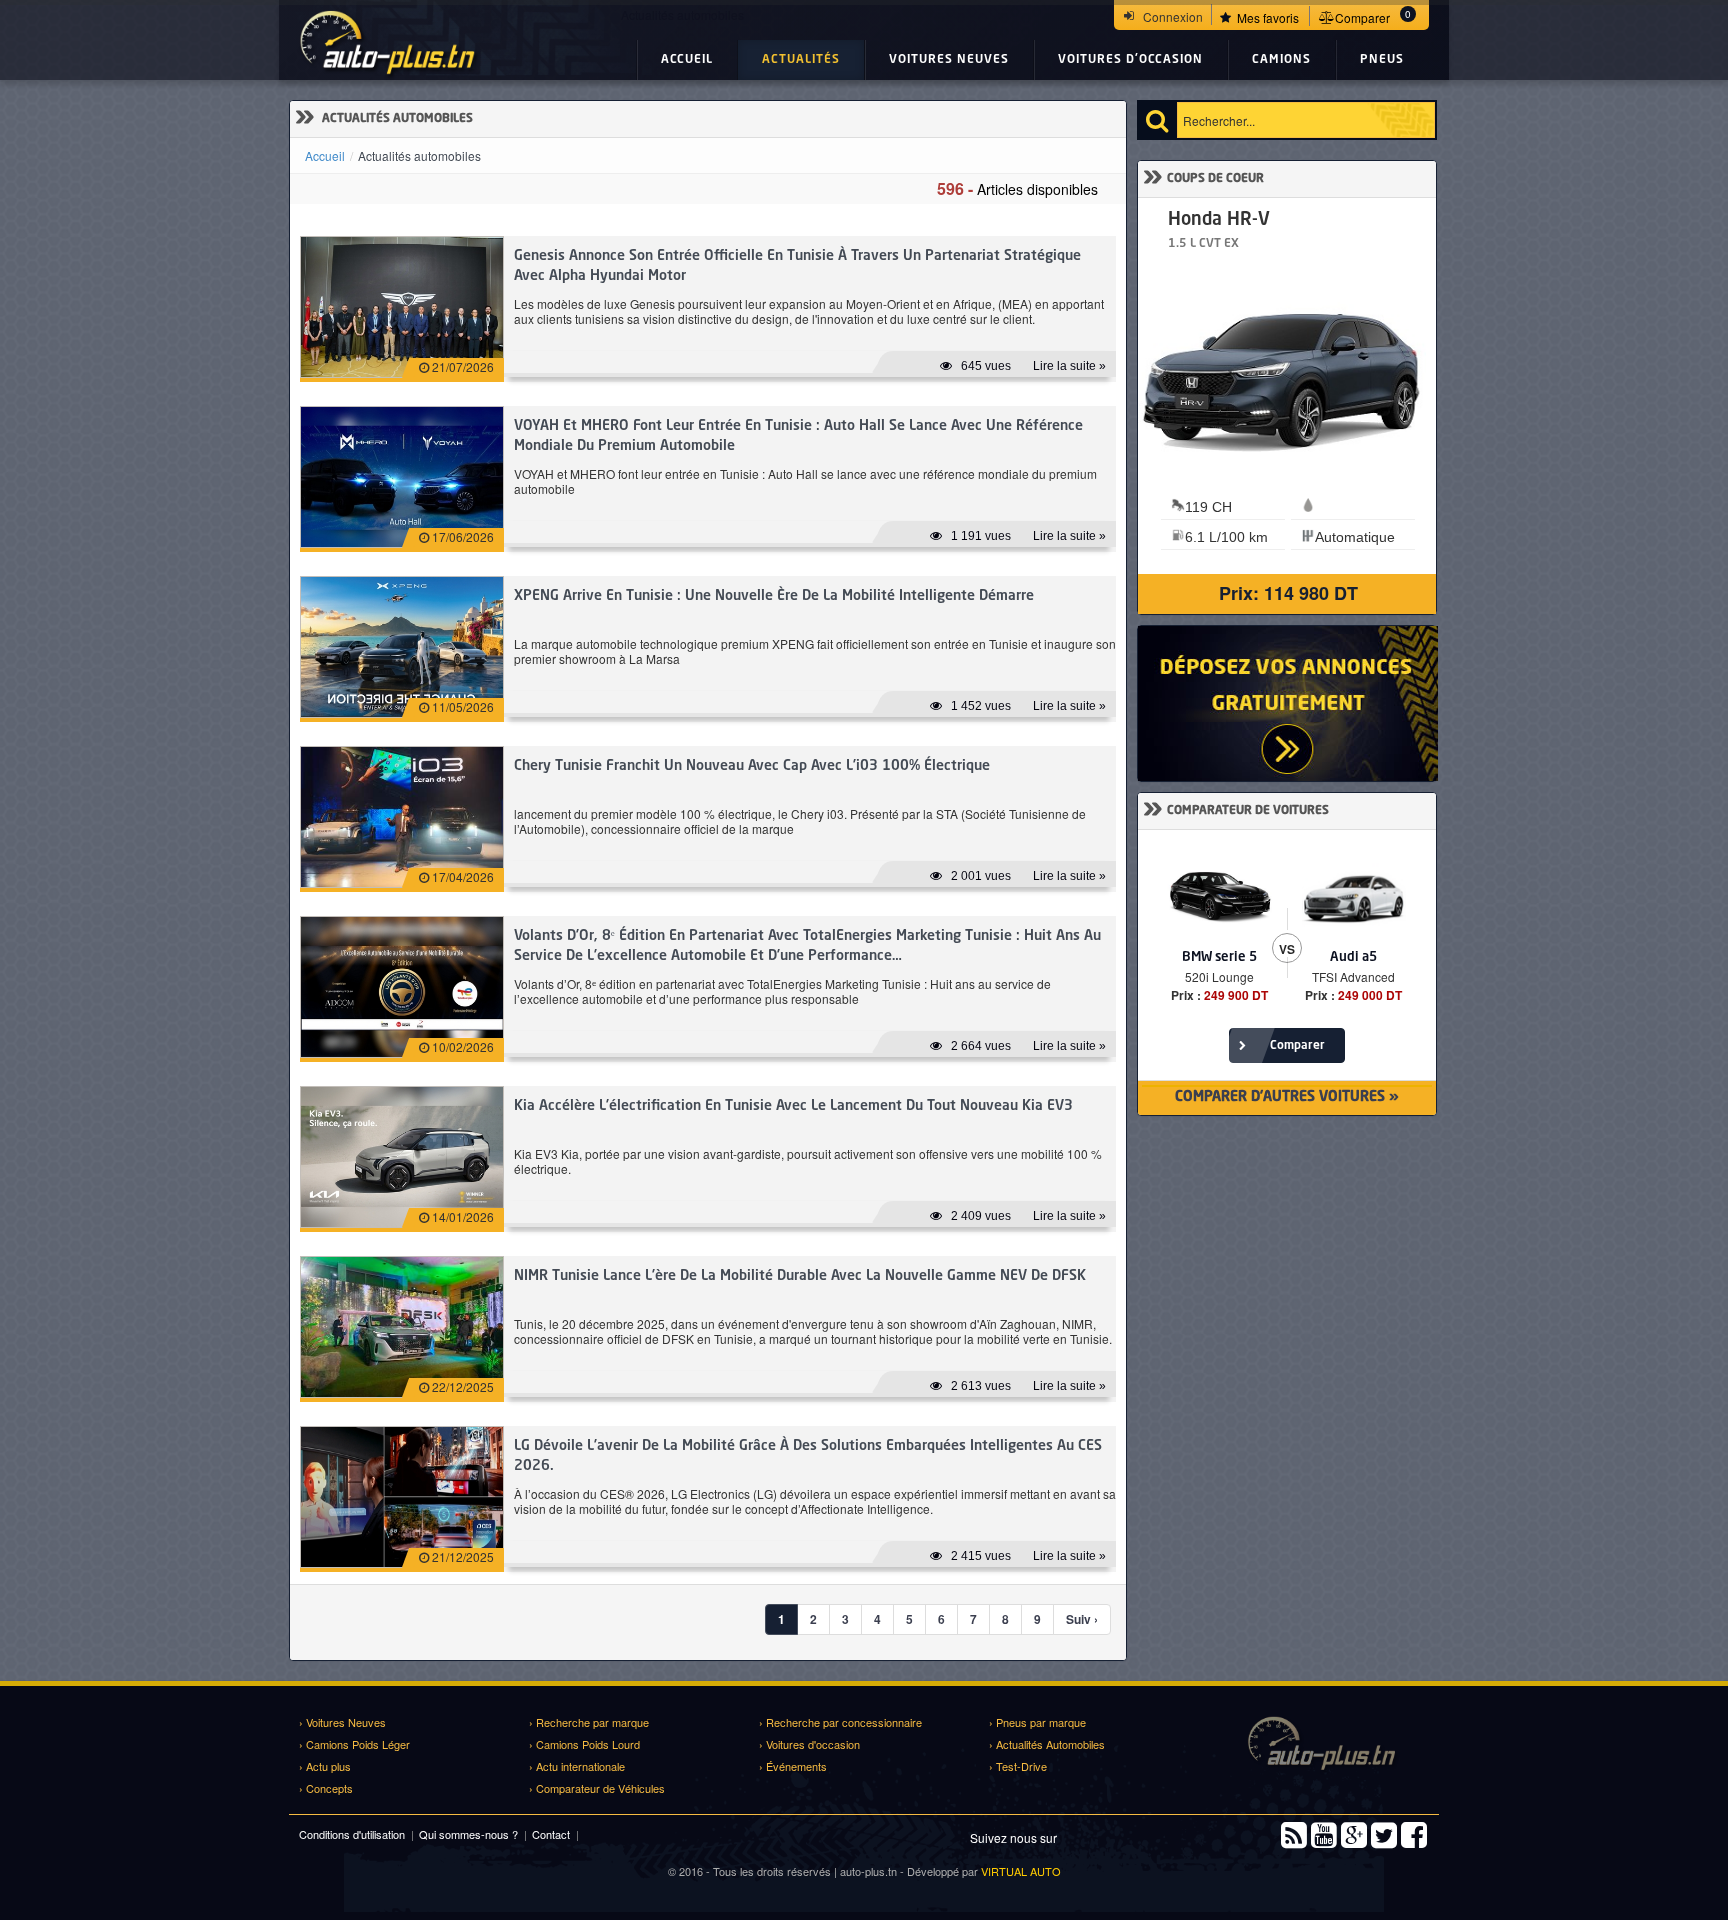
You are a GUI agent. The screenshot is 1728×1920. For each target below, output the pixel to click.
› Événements (793, 1766)
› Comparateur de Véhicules (597, 1788)
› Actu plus (325, 1766)
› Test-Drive (1018, 1766)
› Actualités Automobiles (1047, 1744)
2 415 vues (981, 1556)
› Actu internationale (577, 1766)
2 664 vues (981, 1046)
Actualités (801, 60)
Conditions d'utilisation (352, 1834)
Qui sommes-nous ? (468, 1834)
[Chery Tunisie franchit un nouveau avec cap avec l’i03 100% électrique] (402, 817)
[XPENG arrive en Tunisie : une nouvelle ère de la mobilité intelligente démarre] (402, 647)
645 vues (986, 366)
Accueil (687, 60)
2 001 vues (981, 876)
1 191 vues (981, 536)
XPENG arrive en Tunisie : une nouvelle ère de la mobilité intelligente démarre (774, 596)
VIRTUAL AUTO (1021, 1871)
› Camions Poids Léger (354, 1744)
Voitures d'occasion (1130, 60)
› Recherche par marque (589, 1722)
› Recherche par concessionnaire (840, 1722)
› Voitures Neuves (342, 1722)
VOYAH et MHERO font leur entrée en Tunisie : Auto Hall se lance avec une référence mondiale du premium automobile (798, 436)
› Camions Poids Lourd (584, 1744)
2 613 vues (981, 1386)
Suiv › (1082, 1619)
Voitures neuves (949, 60)
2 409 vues (981, 1216)
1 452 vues (981, 706)
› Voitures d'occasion (809, 1744)
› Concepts (326, 1788)
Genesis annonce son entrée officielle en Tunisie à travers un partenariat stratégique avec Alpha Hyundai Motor (797, 266)
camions (1281, 60)
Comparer (1296, 1046)
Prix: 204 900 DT (1316, 593)
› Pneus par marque (1037, 1722)
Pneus (1382, 60)
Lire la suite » (1069, 366)
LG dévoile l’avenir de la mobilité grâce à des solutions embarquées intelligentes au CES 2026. (808, 1456)
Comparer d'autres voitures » (1287, 1097)
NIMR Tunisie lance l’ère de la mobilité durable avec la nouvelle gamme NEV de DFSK (800, 1276)
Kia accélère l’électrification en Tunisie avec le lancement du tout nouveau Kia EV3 (793, 1106)
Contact (551, 1834)
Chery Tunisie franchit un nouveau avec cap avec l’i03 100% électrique (752, 766)
